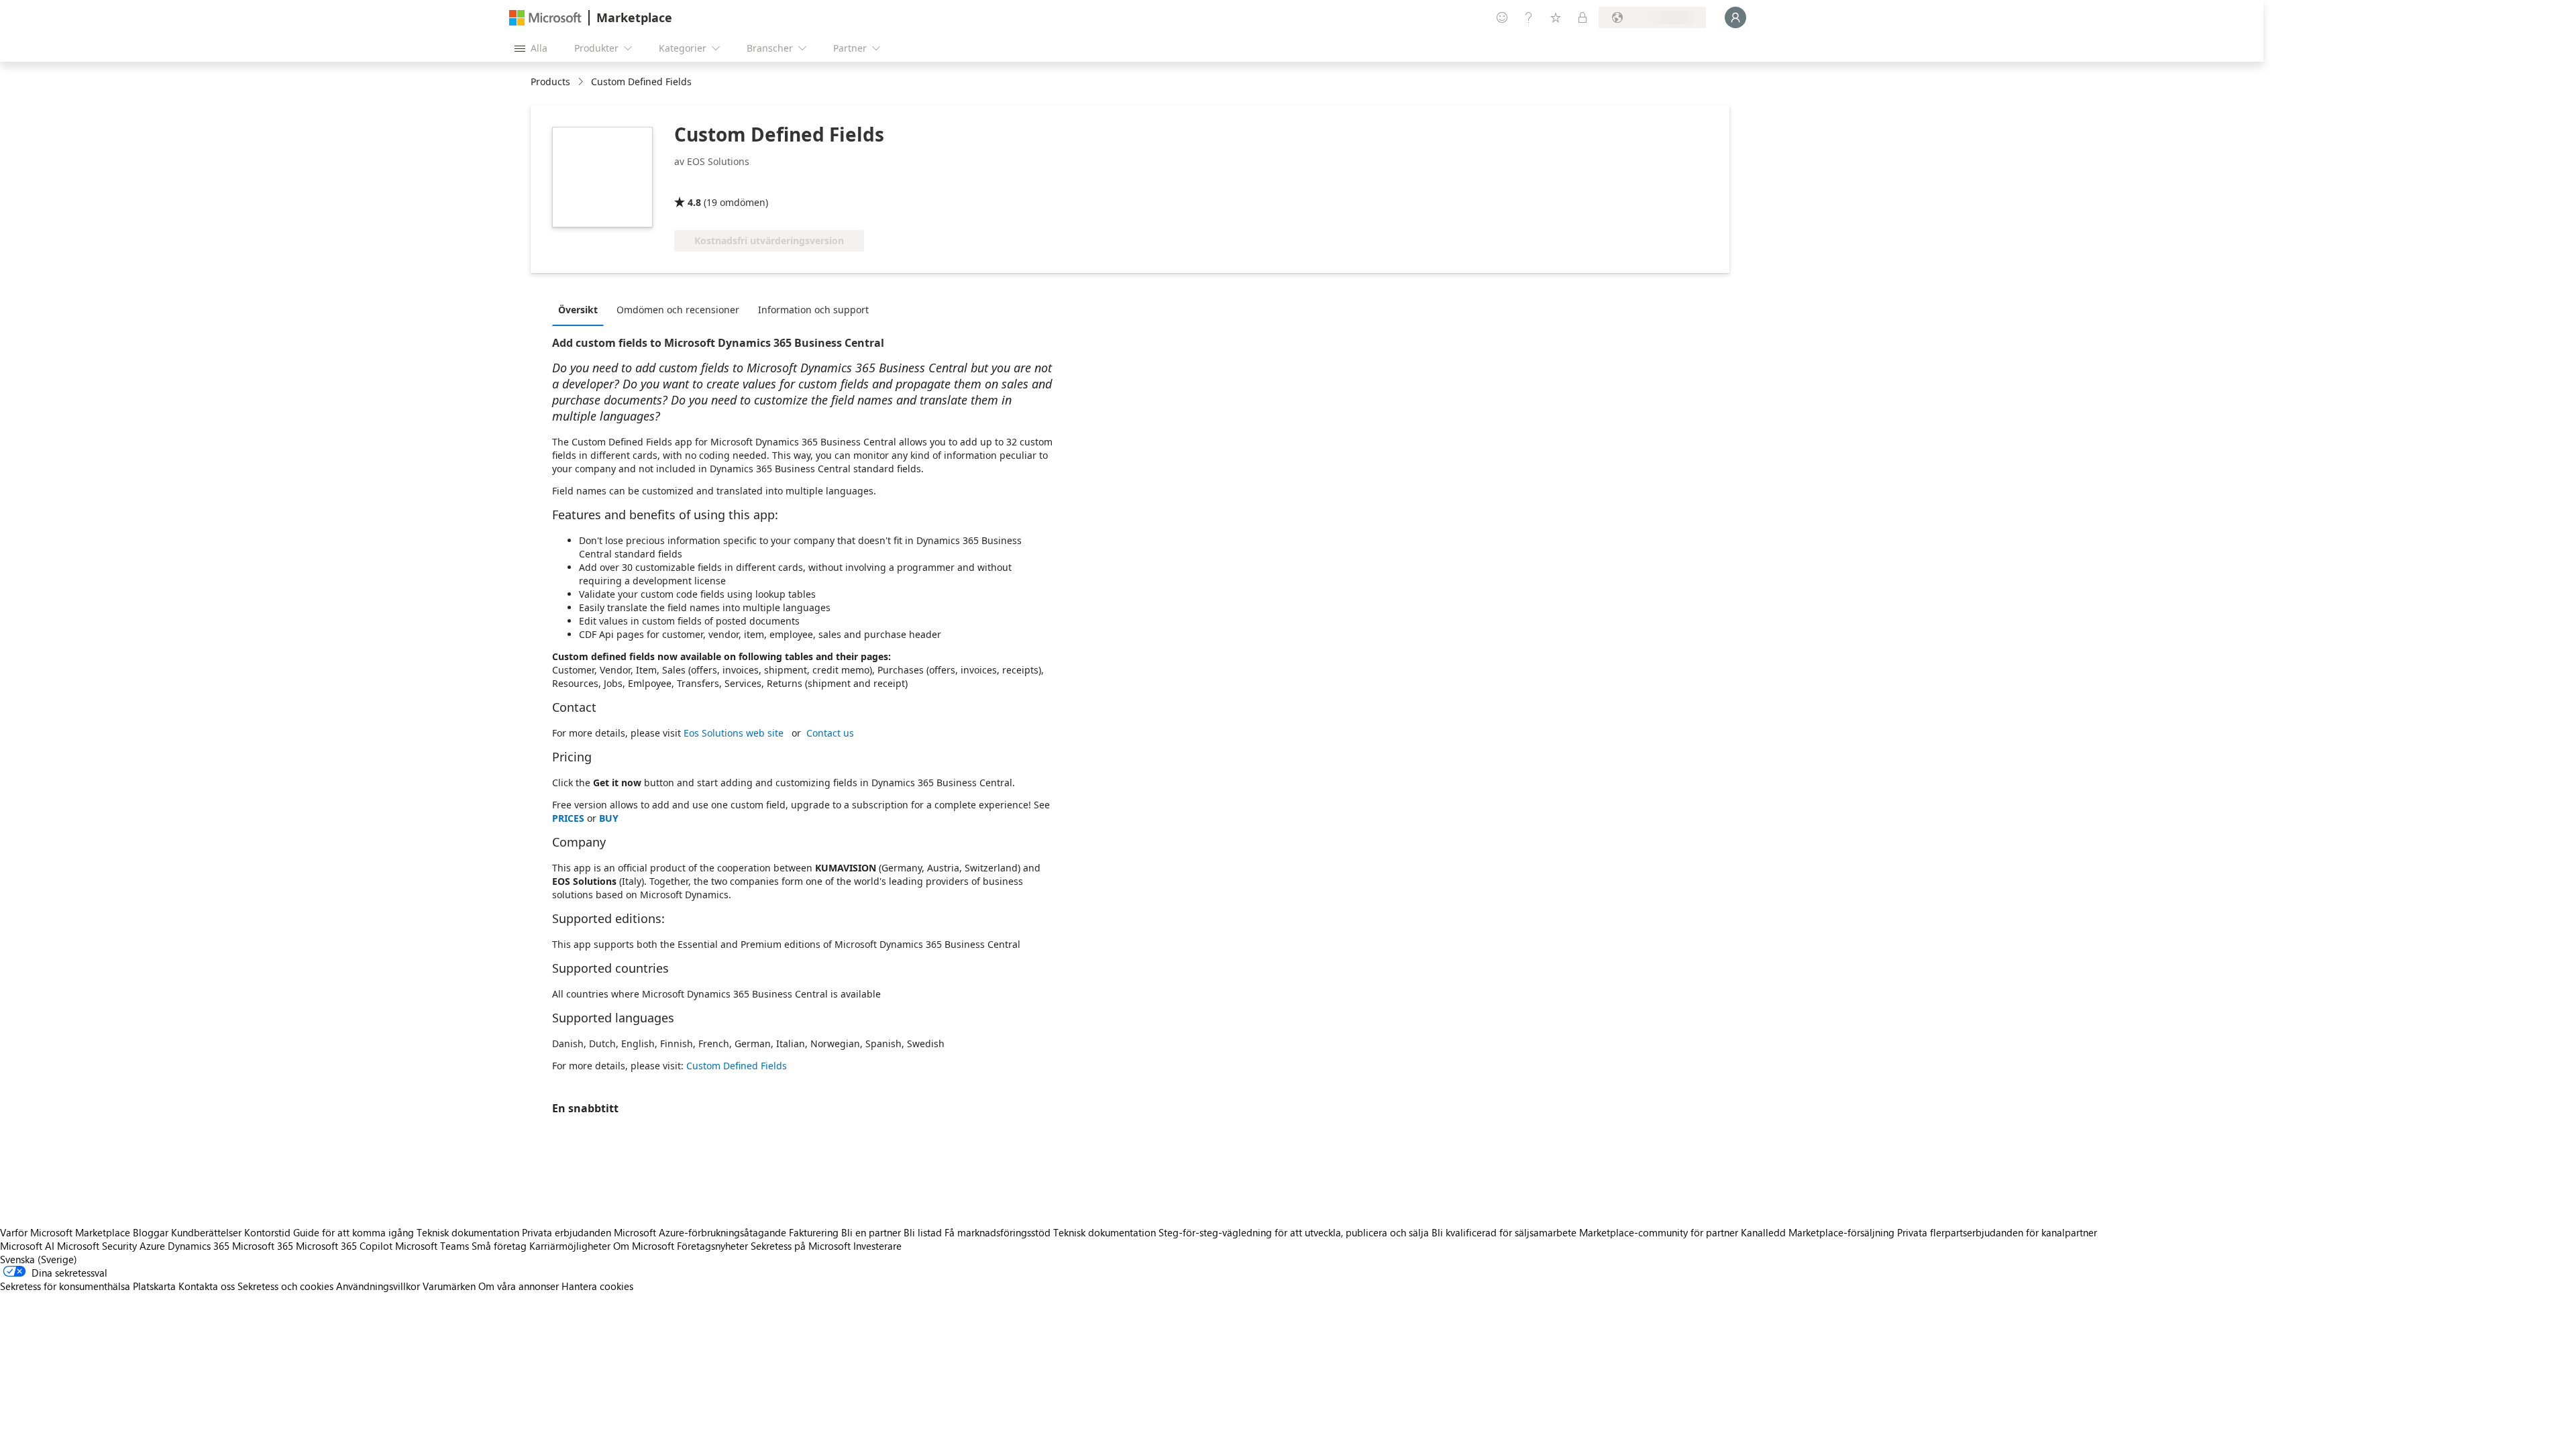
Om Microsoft (644, 1246)
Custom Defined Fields (737, 1066)
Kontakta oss (207, 1286)
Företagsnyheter (712, 1246)
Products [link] (550, 82)
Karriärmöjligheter (570, 1246)
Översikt (578, 310)
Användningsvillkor (378, 1286)
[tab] (581, 309)
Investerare (877, 1246)
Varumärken (449, 1286)
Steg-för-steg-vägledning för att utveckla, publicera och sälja (1294, 1232)
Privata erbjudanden (567, 1232)
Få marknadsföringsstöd (998, 1232)
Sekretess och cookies (285, 1286)
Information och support (813, 310)
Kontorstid (267, 1232)
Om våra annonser (519, 1286)
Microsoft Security (97, 1246)
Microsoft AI (27, 1246)
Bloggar (151, 1232)
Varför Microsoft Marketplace (65, 1232)
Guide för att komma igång (354, 1232)
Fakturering (814, 1232)
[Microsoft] (545, 18)
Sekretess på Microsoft (801, 1246)
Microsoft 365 (263, 1246)
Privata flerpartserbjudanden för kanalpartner (1997, 1232)
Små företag (499, 1246)
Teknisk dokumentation (468, 1232)
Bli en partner (871, 1232)
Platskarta (154, 1286)
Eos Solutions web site (734, 733)
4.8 (694, 202)
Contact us (830, 733)
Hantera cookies (597, 1286)
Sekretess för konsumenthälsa (65, 1286)
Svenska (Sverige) (39, 1259)
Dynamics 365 (199, 1246)
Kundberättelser (206, 1232)
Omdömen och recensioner (678, 310)
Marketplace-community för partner (1659, 1232)
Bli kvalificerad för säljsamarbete (1504, 1232)
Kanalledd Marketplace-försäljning (1818, 1232)
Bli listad (923, 1232)
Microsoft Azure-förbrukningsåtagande (701, 1232)
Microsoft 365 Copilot (344, 1246)
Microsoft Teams (432, 1246)
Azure (152, 1246)
